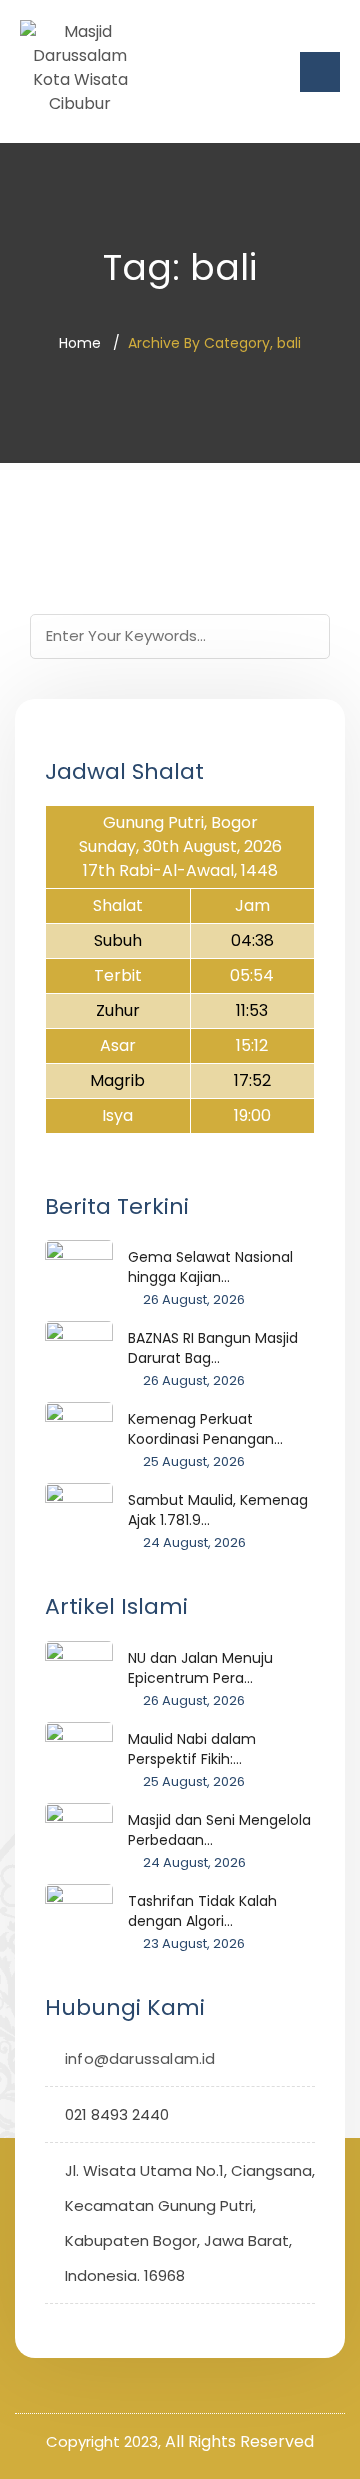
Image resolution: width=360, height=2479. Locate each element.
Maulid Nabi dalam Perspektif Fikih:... (192, 1749)
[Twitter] (60, 2331)
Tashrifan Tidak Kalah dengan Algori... (202, 1911)
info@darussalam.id (140, 2058)
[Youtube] (153, 2331)
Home (80, 343)
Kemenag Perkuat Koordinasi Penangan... (205, 1429)
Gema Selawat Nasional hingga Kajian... (210, 1267)
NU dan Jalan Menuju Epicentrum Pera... (200, 1668)
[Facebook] (91, 2331)
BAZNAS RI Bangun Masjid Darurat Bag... (213, 1348)
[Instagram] (122, 2331)
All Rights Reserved (239, 2441)
